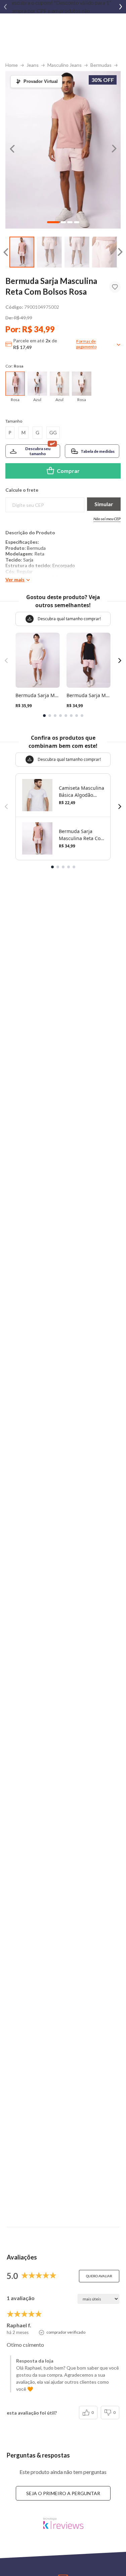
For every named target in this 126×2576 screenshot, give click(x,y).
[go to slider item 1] (49, 252)
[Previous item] (5, 7)
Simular (104, 504)
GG (53, 432)
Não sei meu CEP (107, 519)
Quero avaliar (99, 2276)
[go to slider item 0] (22, 252)
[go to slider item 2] (77, 252)
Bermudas (101, 65)
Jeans (33, 65)
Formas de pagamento (86, 344)
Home (12, 65)
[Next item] (121, 7)
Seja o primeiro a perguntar (63, 2493)
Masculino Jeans (65, 65)
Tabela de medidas (98, 451)
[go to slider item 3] (104, 252)
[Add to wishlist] (115, 287)
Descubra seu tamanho (38, 451)
